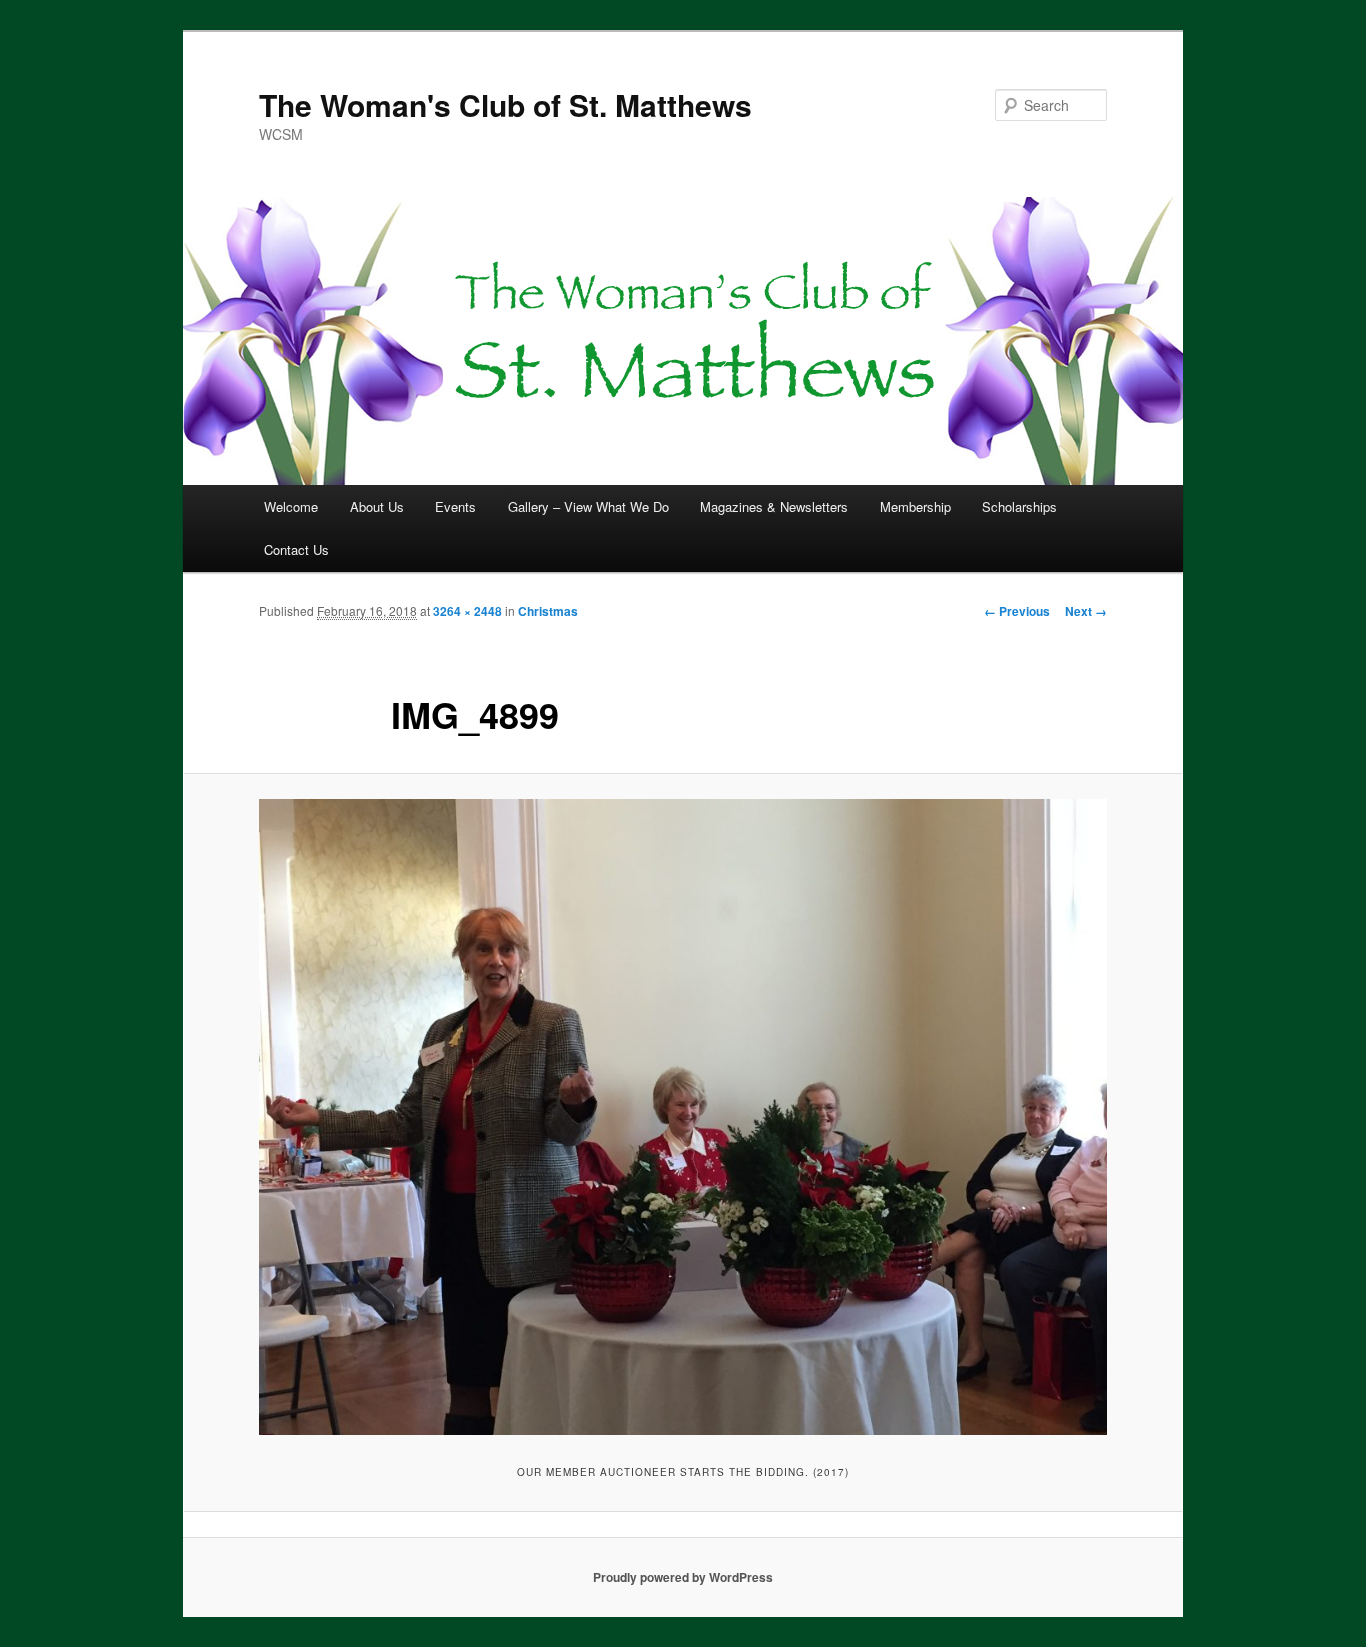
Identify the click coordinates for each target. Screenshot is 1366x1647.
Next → (1086, 611)
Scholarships (1019, 506)
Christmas (548, 611)
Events (455, 506)
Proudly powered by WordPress (683, 1577)
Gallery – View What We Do (588, 506)
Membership (915, 506)
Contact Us (296, 549)
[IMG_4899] (683, 1117)
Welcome (291, 506)
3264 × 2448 (467, 611)
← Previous (1017, 611)
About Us (377, 506)
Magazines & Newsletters (774, 506)
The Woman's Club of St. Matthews (505, 104)
